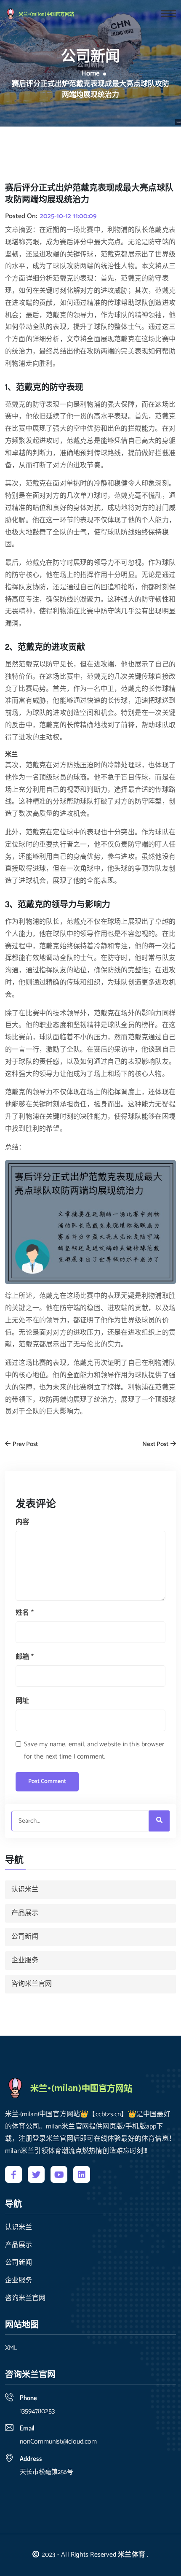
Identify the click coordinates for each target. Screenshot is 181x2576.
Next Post (156, 1444)
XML (11, 2348)
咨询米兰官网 (32, 1984)
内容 (22, 1522)
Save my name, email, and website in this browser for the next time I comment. (94, 1751)
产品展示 (25, 1913)
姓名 (25, 1613)
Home (90, 74)
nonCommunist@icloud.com (58, 2442)
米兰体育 (132, 2555)
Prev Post (25, 1444)
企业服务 (25, 1960)
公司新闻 (25, 1937)
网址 (22, 1701)
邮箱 (25, 1657)
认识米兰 (25, 1890)
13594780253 (37, 2411)
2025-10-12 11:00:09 (68, 216)
